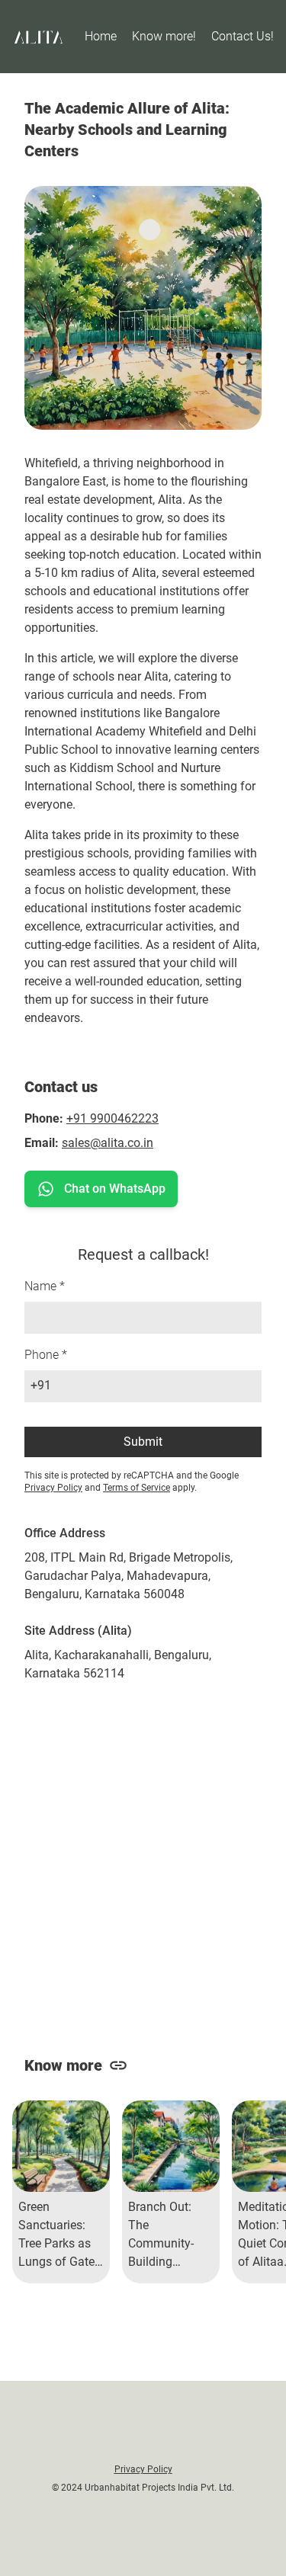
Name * (45, 1286)
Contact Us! (243, 36)
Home (101, 36)
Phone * (46, 1355)
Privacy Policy (53, 1488)
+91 (41, 1385)
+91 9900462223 (112, 1118)
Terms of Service (137, 1488)
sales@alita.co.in (108, 1143)
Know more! (164, 36)
